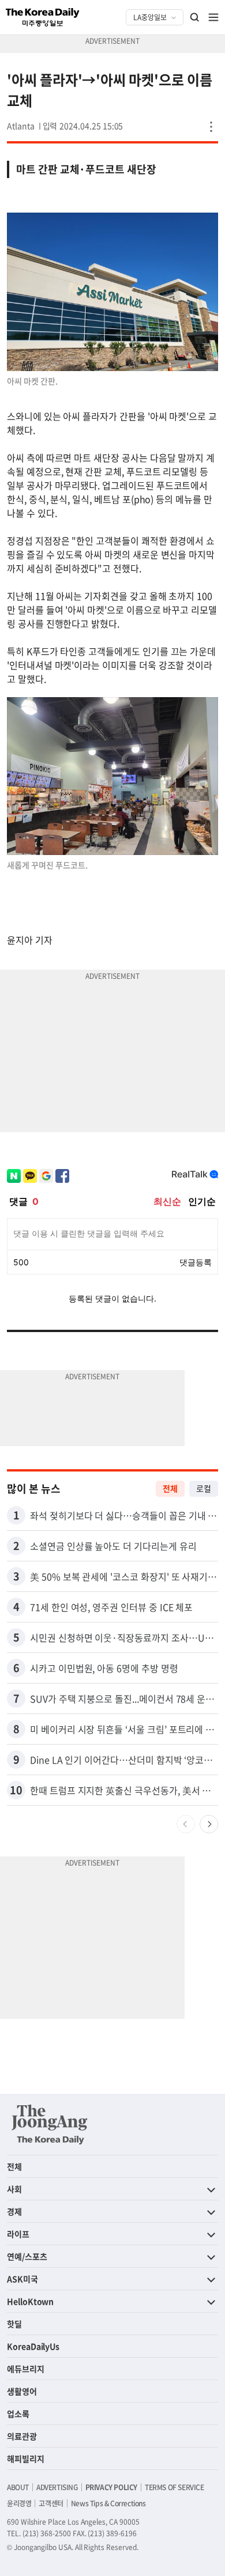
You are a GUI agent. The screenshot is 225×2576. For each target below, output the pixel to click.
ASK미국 (22, 2279)
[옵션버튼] (211, 127)
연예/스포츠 (27, 2256)
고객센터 (51, 2503)
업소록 (18, 2414)
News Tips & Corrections (108, 2503)
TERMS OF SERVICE (175, 2487)
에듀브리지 (26, 2369)
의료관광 (22, 2436)
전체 (170, 1488)
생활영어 (22, 2391)
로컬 (204, 1488)
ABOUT (18, 2487)
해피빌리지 (26, 2458)
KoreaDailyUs (33, 2346)
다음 (209, 1824)
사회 (14, 2189)
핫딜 (14, 2324)
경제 (14, 2211)
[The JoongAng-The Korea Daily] (50, 2124)
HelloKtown (30, 2301)
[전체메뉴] (213, 17)
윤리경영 (19, 2503)
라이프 (18, 2234)
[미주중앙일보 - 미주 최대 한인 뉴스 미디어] (43, 17)
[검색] (195, 17)
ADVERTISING (57, 2487)
